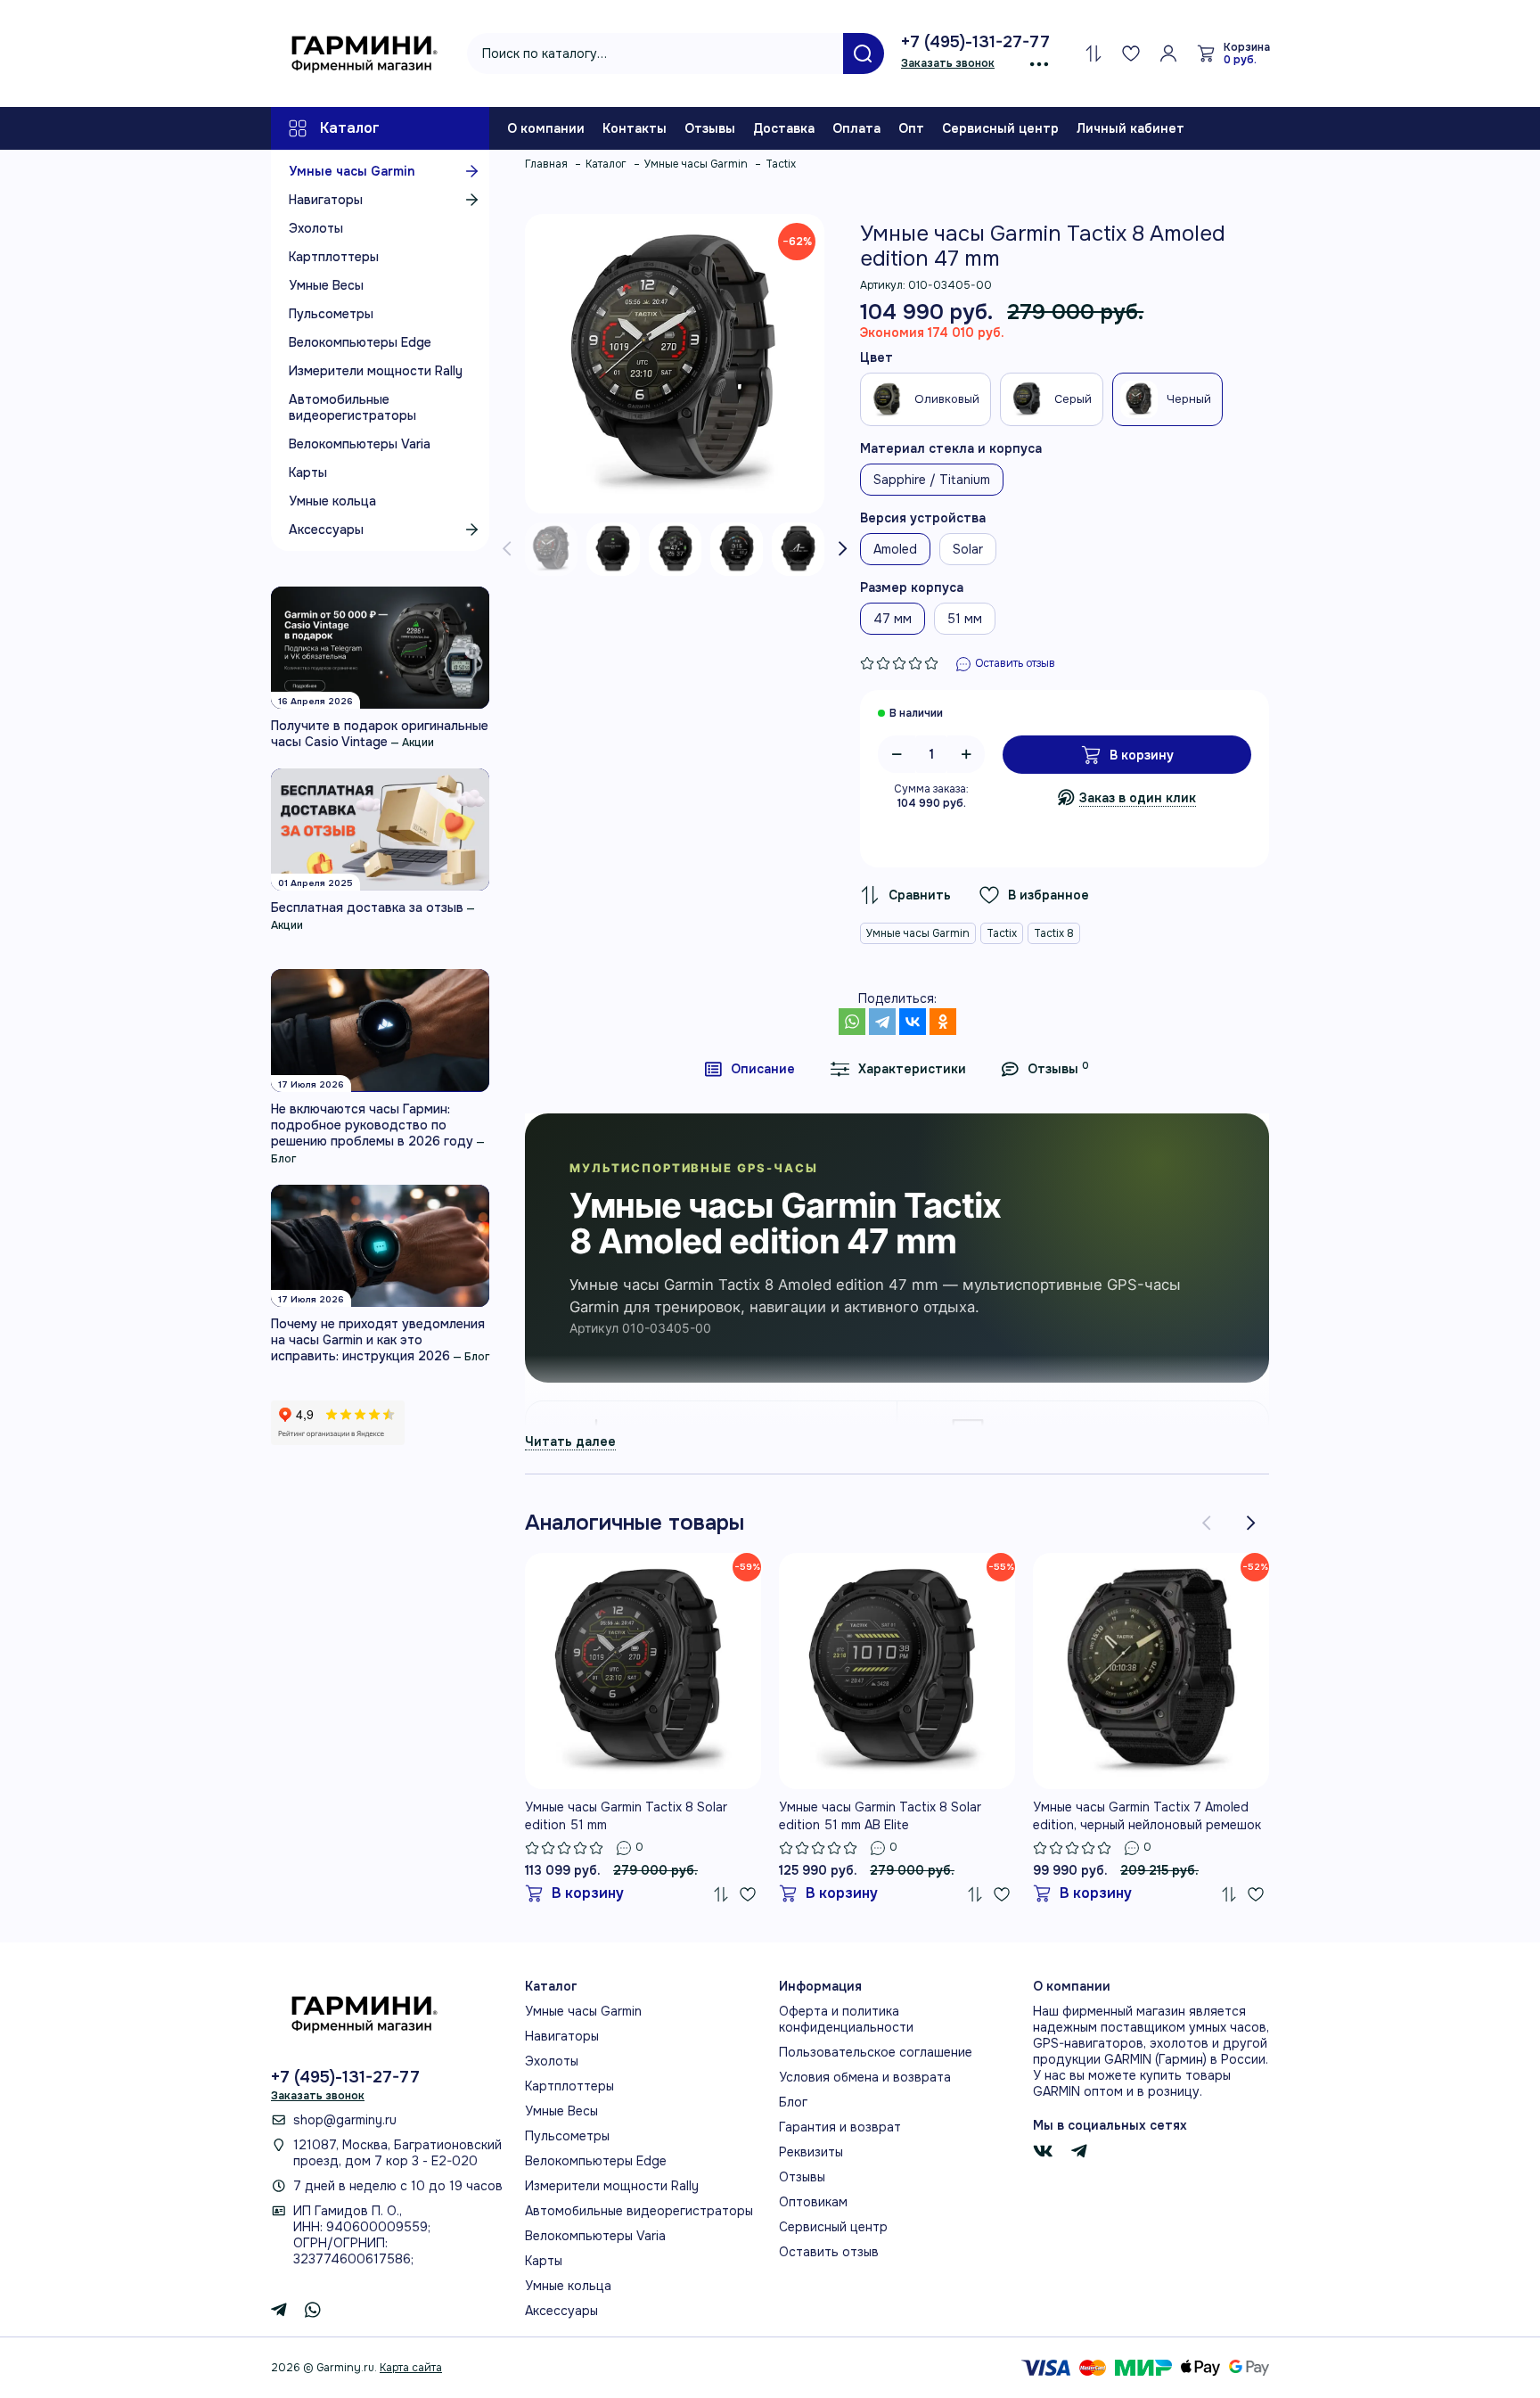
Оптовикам (813, 2202)
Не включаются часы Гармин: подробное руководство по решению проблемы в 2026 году (372, 1125)
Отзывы (710, 128)
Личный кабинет (1130, 128)
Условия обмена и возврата (865, 2077)
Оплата (856, 128)
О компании (546, 128)
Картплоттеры (334, 257)
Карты (308, 472)
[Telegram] (882, 1022)
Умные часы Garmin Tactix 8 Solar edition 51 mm (626, 1816)
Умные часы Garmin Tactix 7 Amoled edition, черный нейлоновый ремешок (1147, 1816)
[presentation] (507, 549)
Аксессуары (326, 530)
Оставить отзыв (829, 2252)
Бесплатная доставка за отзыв (367, 907)
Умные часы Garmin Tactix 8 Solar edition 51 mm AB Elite (880, 1816)
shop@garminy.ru (345, 2120)
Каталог (350, 128)
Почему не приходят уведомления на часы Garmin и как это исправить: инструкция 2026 (378, 1340)
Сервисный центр (1000, 128)
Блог (283, 1159)
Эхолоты (316, 228)
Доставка (784, 128)
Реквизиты (811, 2152)
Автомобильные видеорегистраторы (352, 407)
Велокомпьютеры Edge (360, 342)
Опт (911, 128)
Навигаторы (326, 200)
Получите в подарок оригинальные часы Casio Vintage (380, 734)
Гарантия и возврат (840, 2127)
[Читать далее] (570, 1441)
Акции (418, 743)
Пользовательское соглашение (876, 2052)
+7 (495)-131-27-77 (975, 42)
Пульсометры (331, 314)
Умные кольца (332, 501)
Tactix (1002, 933)
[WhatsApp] (852, 1022)
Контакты (635, 128)
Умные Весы (326, 285)
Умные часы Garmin (352, 171)
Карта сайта (411, 2368)
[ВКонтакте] (913, 1022)
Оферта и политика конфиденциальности (846, 2019)
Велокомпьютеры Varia (360, 444)
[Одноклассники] (943, 1022)
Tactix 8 (1054, 933)
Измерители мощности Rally (376, 371)
